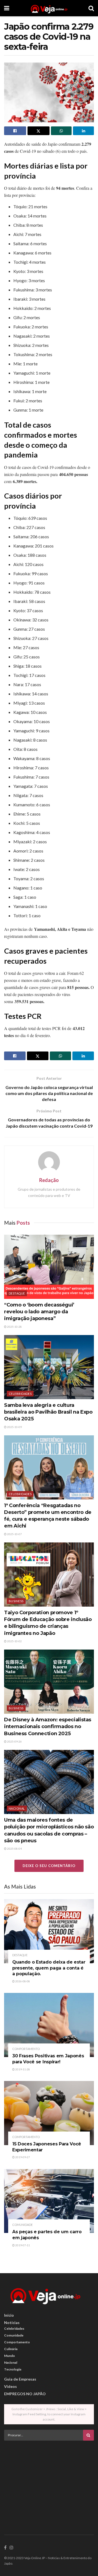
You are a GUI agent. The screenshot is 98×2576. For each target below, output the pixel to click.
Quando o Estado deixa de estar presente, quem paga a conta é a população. (49, 1968)
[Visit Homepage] (49, 8)
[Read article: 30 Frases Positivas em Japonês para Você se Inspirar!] (49, 2025)
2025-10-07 (14, 1534)
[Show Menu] (7, 8)
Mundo (10, 2356)
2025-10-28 (14, 1327)
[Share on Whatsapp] (61, 131)
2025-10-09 (14, 1427)
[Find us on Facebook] (5, 2548)
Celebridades (20, 1394)
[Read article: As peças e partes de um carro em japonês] (49, 2201)
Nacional (17, 1808)
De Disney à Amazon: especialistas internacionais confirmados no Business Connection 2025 (48, 1726)
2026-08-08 (22, 1981)
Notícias (12, 2323)
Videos (10, 2386)
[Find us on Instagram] (11, 2548)
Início (9, 2315)
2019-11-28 (22, 2069)
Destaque (17, 1293)
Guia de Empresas (20, 2379)
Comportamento (26, 2049)
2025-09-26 (14, 1741)
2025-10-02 (14, 1641)
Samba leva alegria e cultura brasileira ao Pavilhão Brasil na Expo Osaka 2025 (48, 1412)
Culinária (11, 2349)
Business (16, 1601)
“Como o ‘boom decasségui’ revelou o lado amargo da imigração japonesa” (39, 1312)
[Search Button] (91, 8)
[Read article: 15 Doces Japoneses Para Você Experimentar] (49, 2113)
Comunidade (22, 2225)
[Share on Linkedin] (83, 131)
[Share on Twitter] (39, 131)
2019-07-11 (22, 2245)
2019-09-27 (22, 2157)
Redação (49, 1180)
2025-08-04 (14, 1849)
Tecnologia (13, 2369)
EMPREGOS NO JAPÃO (25, 2394)
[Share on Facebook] (15, 131)
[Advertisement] (49, 2483)
